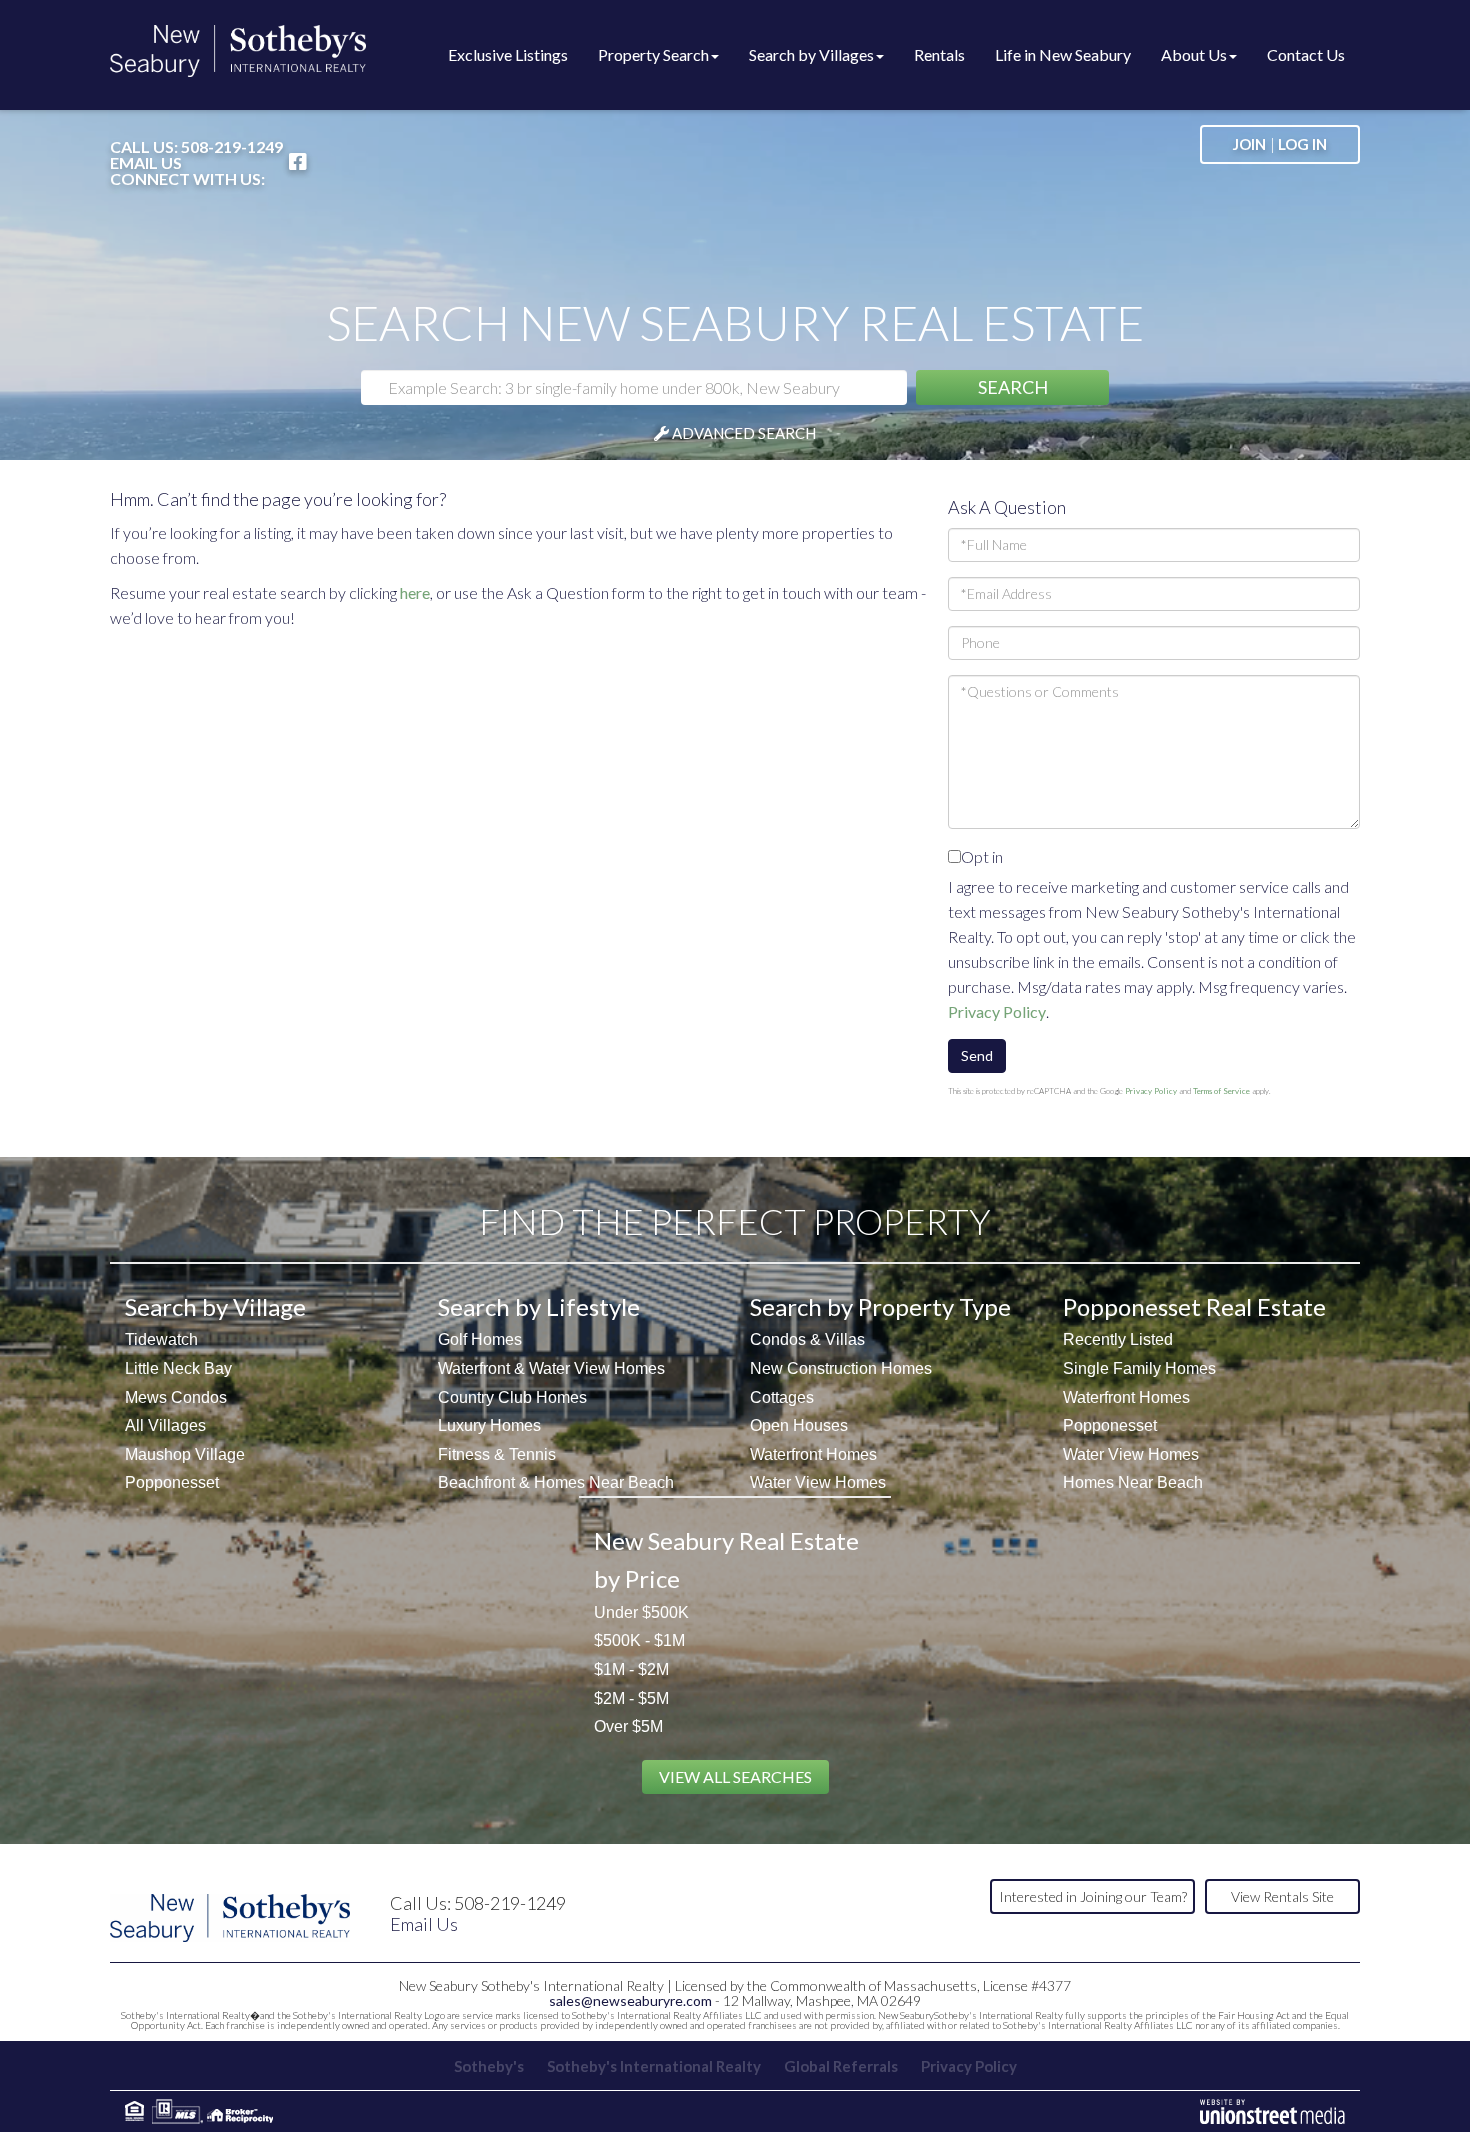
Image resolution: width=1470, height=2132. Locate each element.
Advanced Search (744, 433)
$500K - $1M (639, 1640)
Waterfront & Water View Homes (551, 1368)
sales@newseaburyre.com (630, 2000)
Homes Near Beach (1133, 1482)
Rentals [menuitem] (939, 54)
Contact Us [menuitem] (1306, 54)
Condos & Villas (807, 1339)
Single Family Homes (1139, 1368)
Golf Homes (480, 1339)
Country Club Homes (512, 1397)
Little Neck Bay (178, 1368)
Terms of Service (1221, 1091)
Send (977, 1055)
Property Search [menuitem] (653, 54)
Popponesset (172, 1482)
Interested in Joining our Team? (1093, 1896)
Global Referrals (841, 2066)
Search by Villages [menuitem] (811, 54)
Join (1249, 144)
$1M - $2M (631, 1669)
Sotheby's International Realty (654, 2066)
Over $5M (628, 1726)
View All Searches (735, 1776)
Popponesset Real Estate (1194, 1306)
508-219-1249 (232, 146)
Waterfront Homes (813, 1454)
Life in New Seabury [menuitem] (1063, 54)
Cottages (782, 1397)
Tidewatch (161, 1339)
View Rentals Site (1282, 1896)
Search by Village (215, 1306)
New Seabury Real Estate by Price (726, 1559)
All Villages (165, 1425)
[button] (1012, 387)
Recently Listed (1118, 1339)
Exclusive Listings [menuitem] (508, 54)
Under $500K (641, 1612)
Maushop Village (185, 1454)
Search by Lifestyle (539, 1306)
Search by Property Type (880, 1306)
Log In (1302, 144)
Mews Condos (176, 1397)
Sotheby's (489, 2066)
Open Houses (799, 1425)
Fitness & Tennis (497, 1454)
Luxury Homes (489, 1425)
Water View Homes (818, 1482)
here (415, 592)
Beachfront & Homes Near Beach (556, 1482)
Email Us (146, 163)
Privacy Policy (997, 1011)
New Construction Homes (841, 1368)
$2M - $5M (631, 1698)
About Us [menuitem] (1194, 54)
